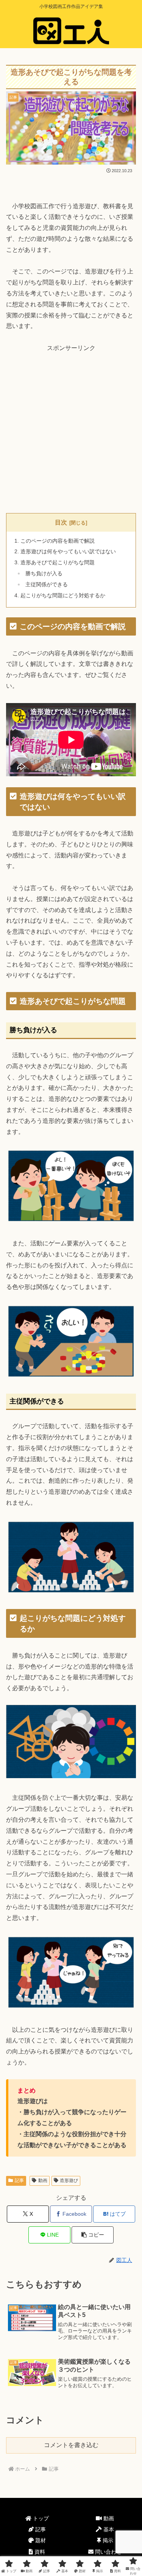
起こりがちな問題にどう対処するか (63, 595)
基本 (108, 2529)
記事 (19, 2180)
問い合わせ (108, 2552)
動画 (43, 2180)
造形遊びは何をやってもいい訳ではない (68, 551)
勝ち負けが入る (44, 574)
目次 (61, 522)
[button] (93, 2235)
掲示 (107, 2540)
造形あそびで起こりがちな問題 (58, 562)
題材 (40, 2540)
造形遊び (69, 2180)
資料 (39, 2552)
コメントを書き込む (71, 2445)
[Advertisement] (71, 428)
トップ (40, 2518)
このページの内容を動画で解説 (58, 541)
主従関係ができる (47, 585)
